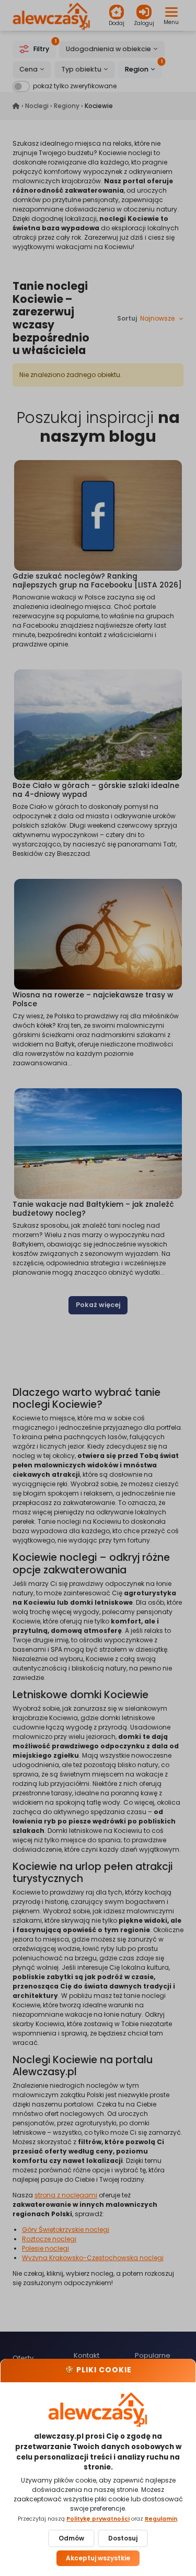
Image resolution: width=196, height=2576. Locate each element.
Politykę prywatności (98, 2519)
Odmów (71, 2538)
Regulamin (161, 2519)
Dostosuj (123, 2538)
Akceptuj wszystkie (98, 2558)
